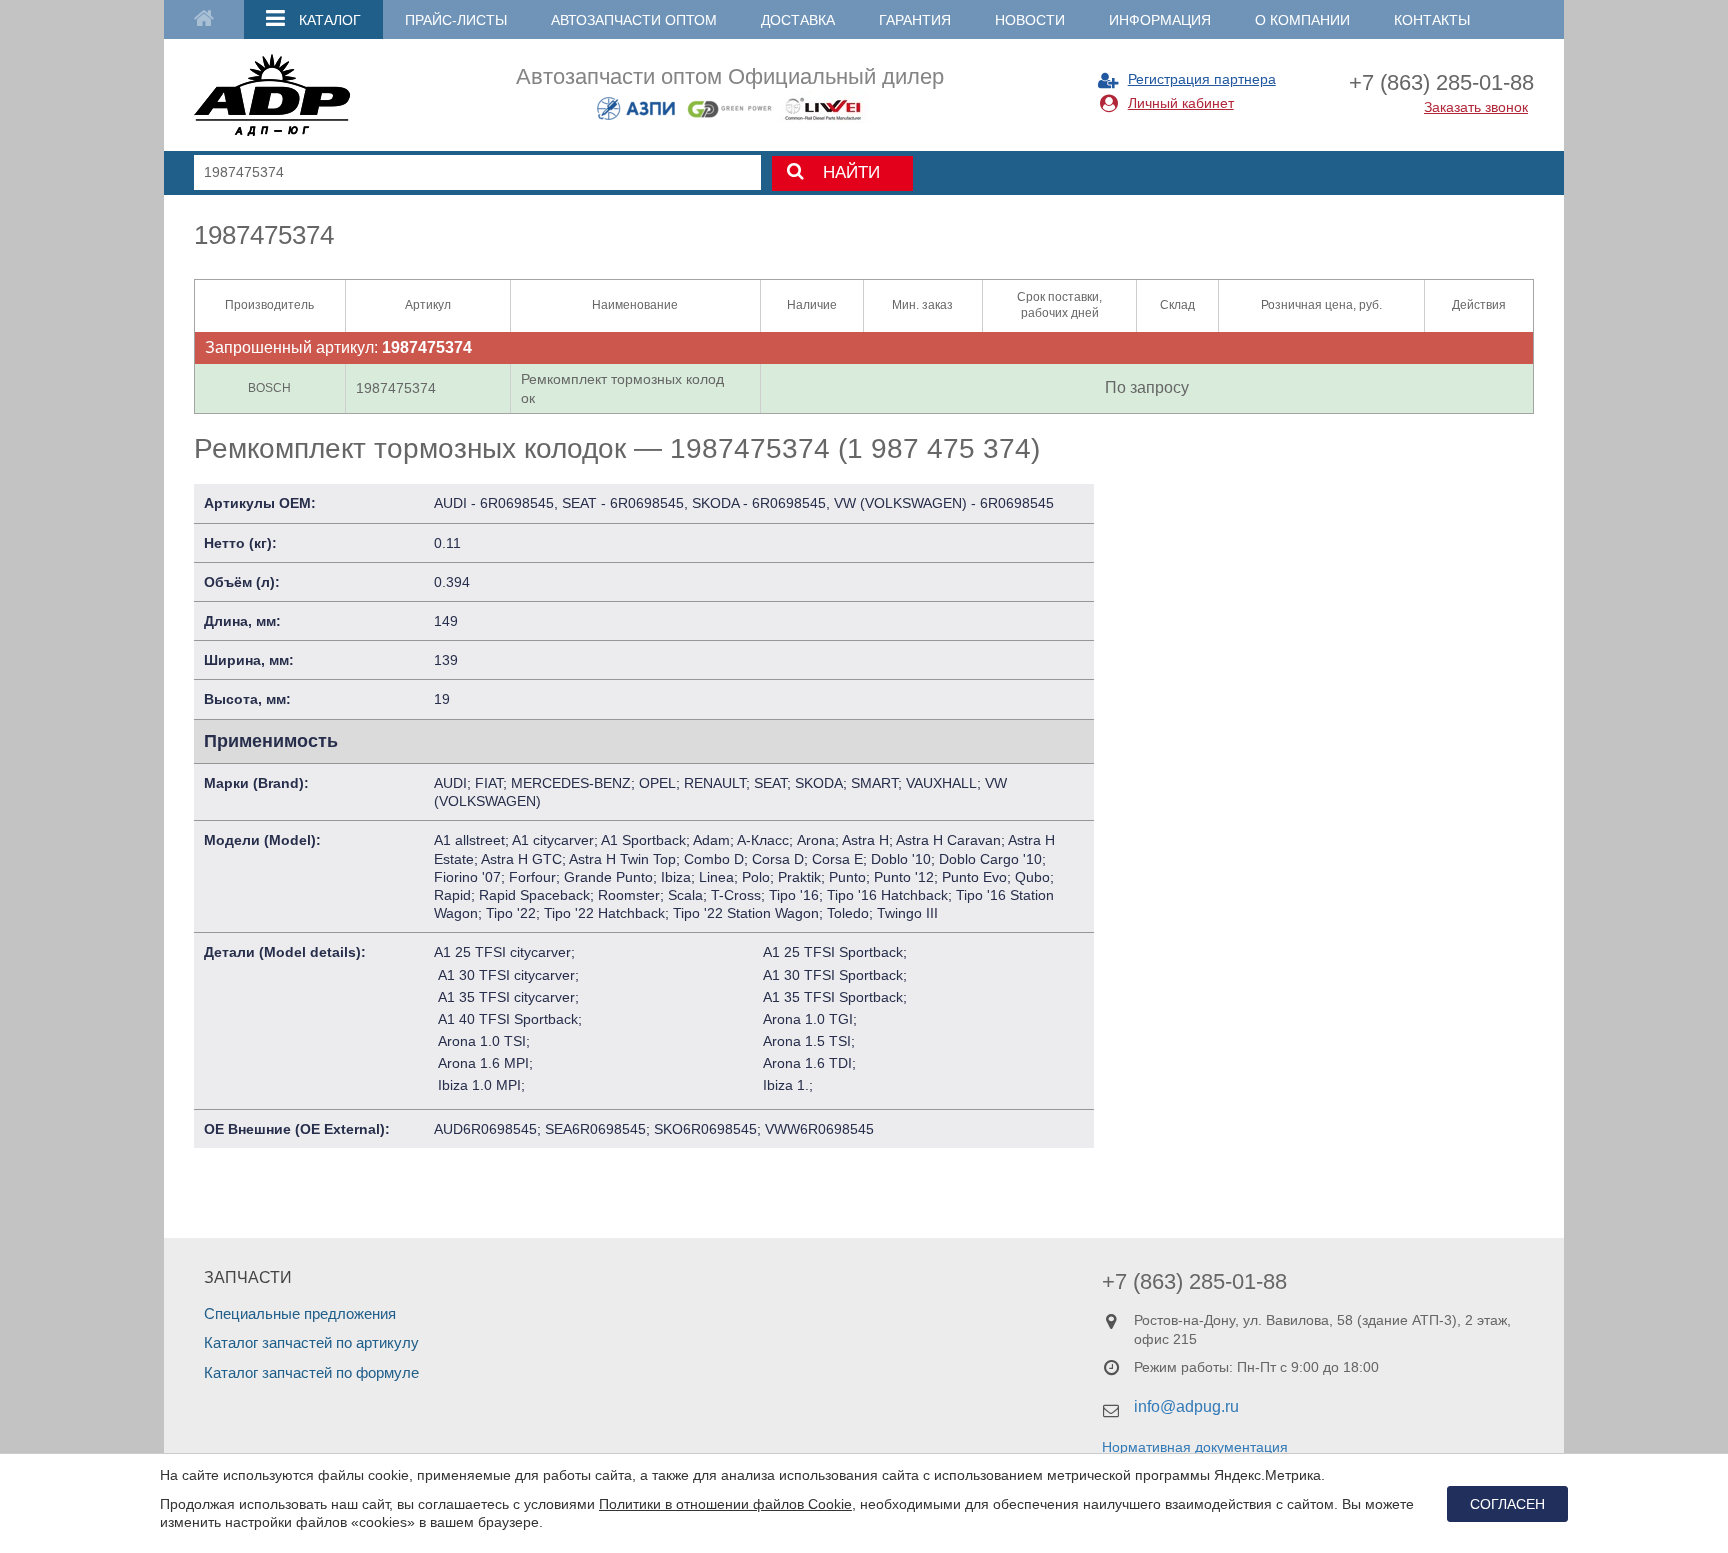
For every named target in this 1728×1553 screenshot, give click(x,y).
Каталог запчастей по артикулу (311, 1342)
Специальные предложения (300, 1313)
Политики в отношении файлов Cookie (725, 1504)
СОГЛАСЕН (1507, 1504)
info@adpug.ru (1186, 1406)
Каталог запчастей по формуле (311, 1372)
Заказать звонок (1476, 107)
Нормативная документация (1195, 1447)
